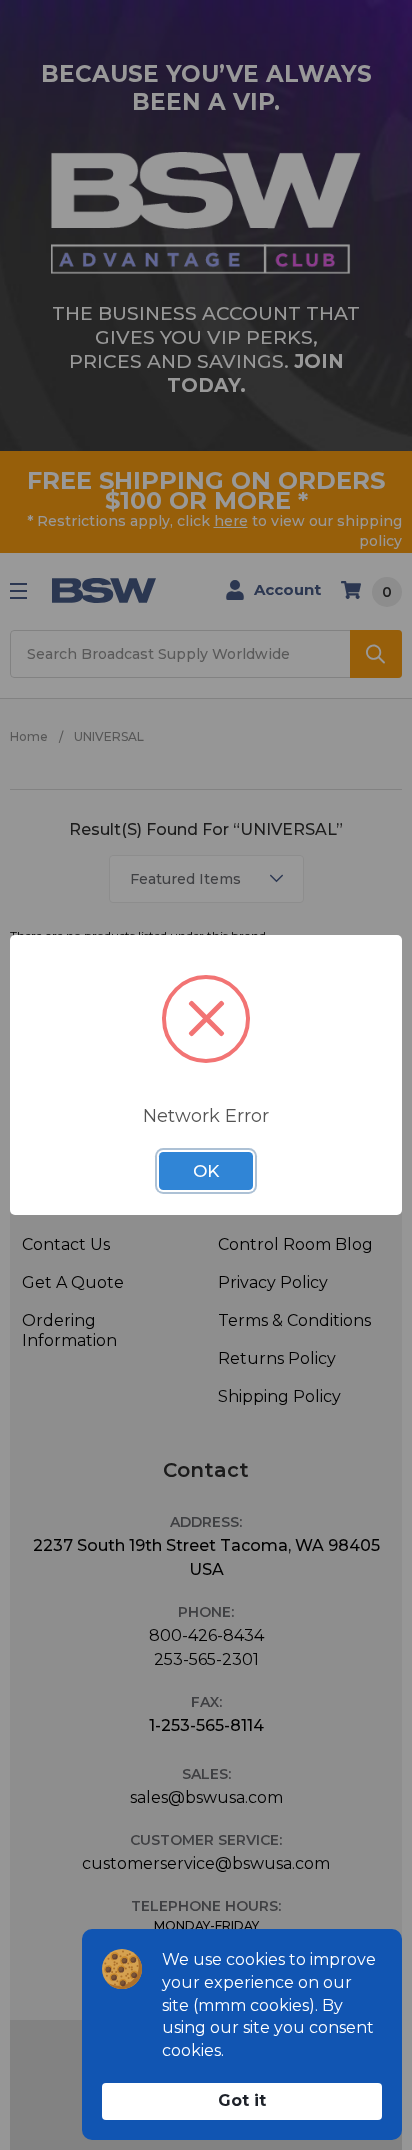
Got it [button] (242, 2100)
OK (206, 1171)
